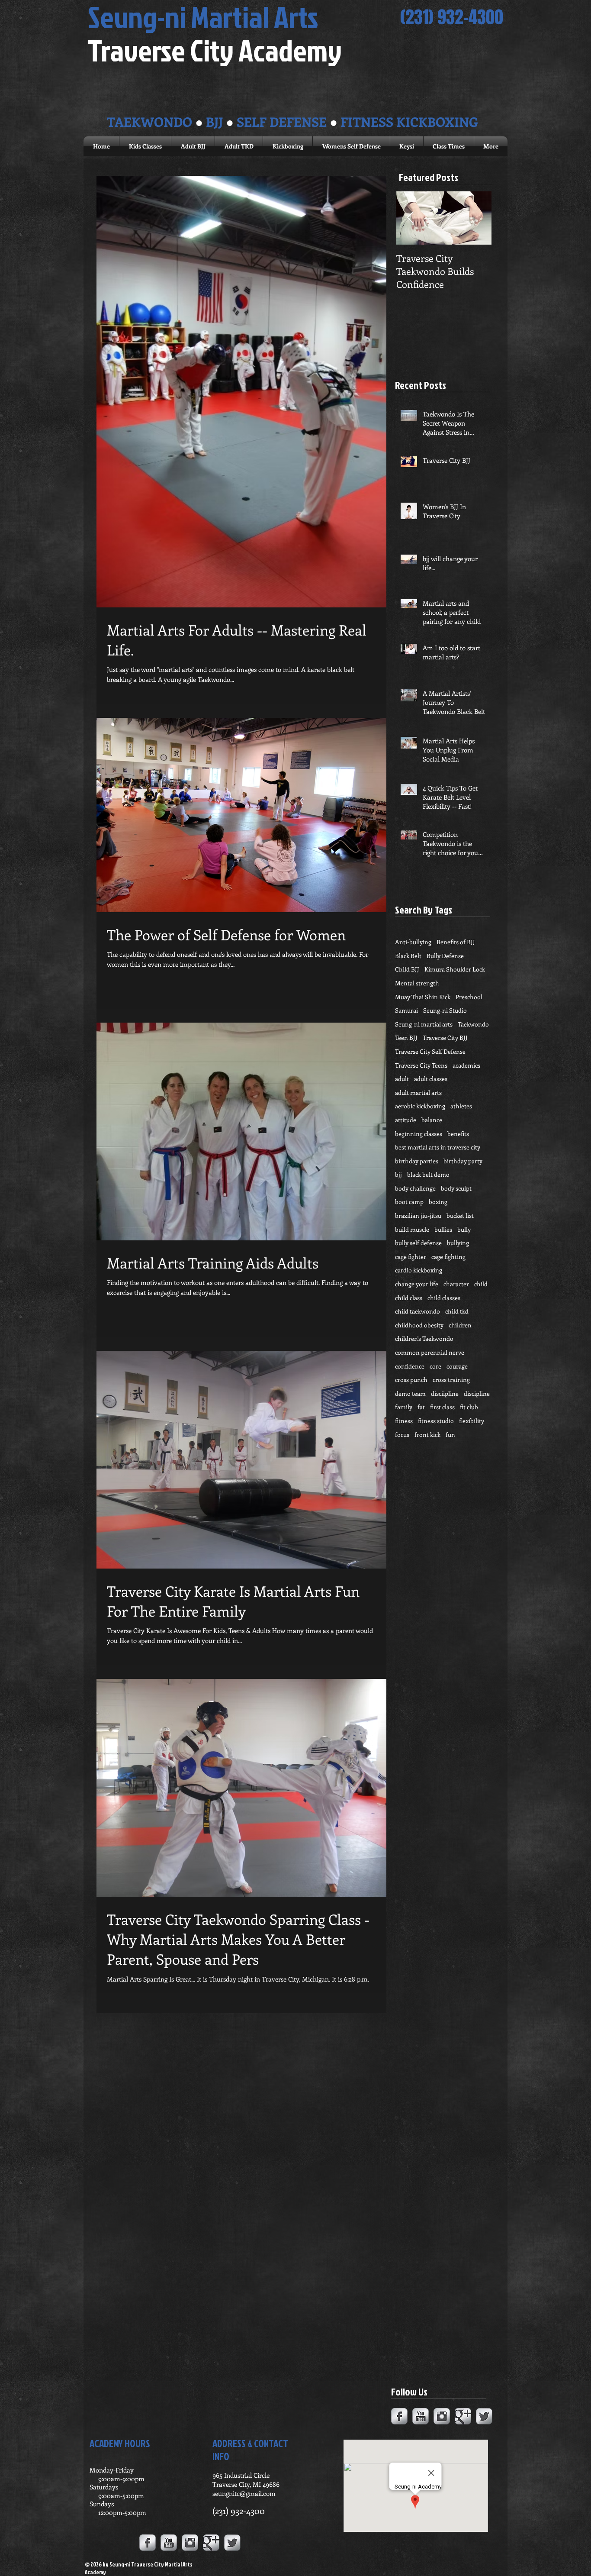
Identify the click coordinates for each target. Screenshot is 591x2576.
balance (432, 1120)
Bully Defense (445, 956)
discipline (477, 1393)
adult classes (431, 1079)
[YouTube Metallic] (421, 2416)
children (460, 1325)
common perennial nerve (430, 1352)
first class (442, 1407)
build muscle (412, 1229)
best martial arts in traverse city (438, 1147)
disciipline (445, 1393)
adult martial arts (418, 1093)
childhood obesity (419, 1325)
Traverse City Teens (421, 1065)
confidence (410, 1366)
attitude (406, 1120)
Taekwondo (473, 1024)
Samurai (406, 1010)
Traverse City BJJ (445, 1038)
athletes (461, 1106)
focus (402, 1435)
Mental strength (417, 983)
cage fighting (448, 1257)
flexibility (472, 1421)
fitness (404, 1421)
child (481, 1284)
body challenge (415, 1188)
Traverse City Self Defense (430, 1051)
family (404, 1407)
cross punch (411, 1380)
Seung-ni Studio (445, 1010)
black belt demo (428, 1174)
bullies (443, 1229)
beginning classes (419, 1134)
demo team (410, 1393)
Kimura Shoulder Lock (455, 969)
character (456, 1284)
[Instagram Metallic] (442, 2416)
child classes (444, 1298)
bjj (398, 1174)
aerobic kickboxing (420, 1106)
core (435, 1366)
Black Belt (408, 956)
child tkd (457, 1311)
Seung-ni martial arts (424, 1024)
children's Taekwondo (424, 1338)
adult (402, 1079)
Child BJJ (407, 969)
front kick (427, 1435)
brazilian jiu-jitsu (418, 1215)
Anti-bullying (413, 942)
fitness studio (436, 1421)
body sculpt (456, 1188)
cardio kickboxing (419, 1270)
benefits (458, 1134)
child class (409, 1298)
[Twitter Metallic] (484, 2416)
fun (450, 1435)
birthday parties (417, 1161)
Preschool (469, 997)
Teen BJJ (406, 1038)
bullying (458, 1243)
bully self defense (418, 1243)
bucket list (460, 1215)
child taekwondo (418, 1311)
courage (457, 1366)
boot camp (409, 1202)
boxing (438, 1202)
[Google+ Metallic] (463, 2416)
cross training (451, 1380)
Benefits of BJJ (456, 942)
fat (421, 1407)
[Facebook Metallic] (399, 2416)
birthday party (463, 1161)
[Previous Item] (410, 218)
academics (466, 1065)
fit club (469, 1407)
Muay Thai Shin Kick (423, 997)
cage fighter (411, 1257)
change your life (417, 1284)
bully (464, 1229)
